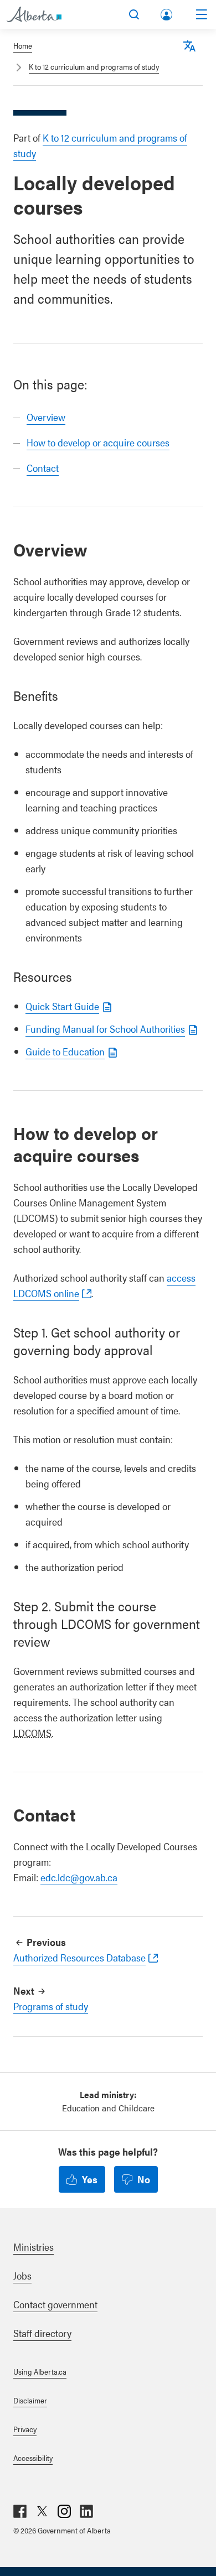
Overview (46, 417)
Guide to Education (65, 1051)
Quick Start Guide (62, 1006)
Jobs (22, 2275)
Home (23, 45)
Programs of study (51, 2006)
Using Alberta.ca (40, 2371)
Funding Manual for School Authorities (105, 1029)
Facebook (20, 2511)
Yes (90, 2179)
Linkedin (86, 2511)
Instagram (64, 2511)
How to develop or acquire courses (98, 442)
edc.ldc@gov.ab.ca (79, 1877)
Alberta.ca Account (167, 12)
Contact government (55, 2304)
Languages (189, 46)
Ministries (34, 2247)
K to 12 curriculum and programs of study (94, 66)
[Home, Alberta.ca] (34, 14)
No (144, 2179)
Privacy (25, 2429)
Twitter (42, 2511)
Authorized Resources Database (79, 1957)
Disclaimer (30, 2400)
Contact (43, 468)
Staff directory (42, 2333)
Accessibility (33, 2458)
